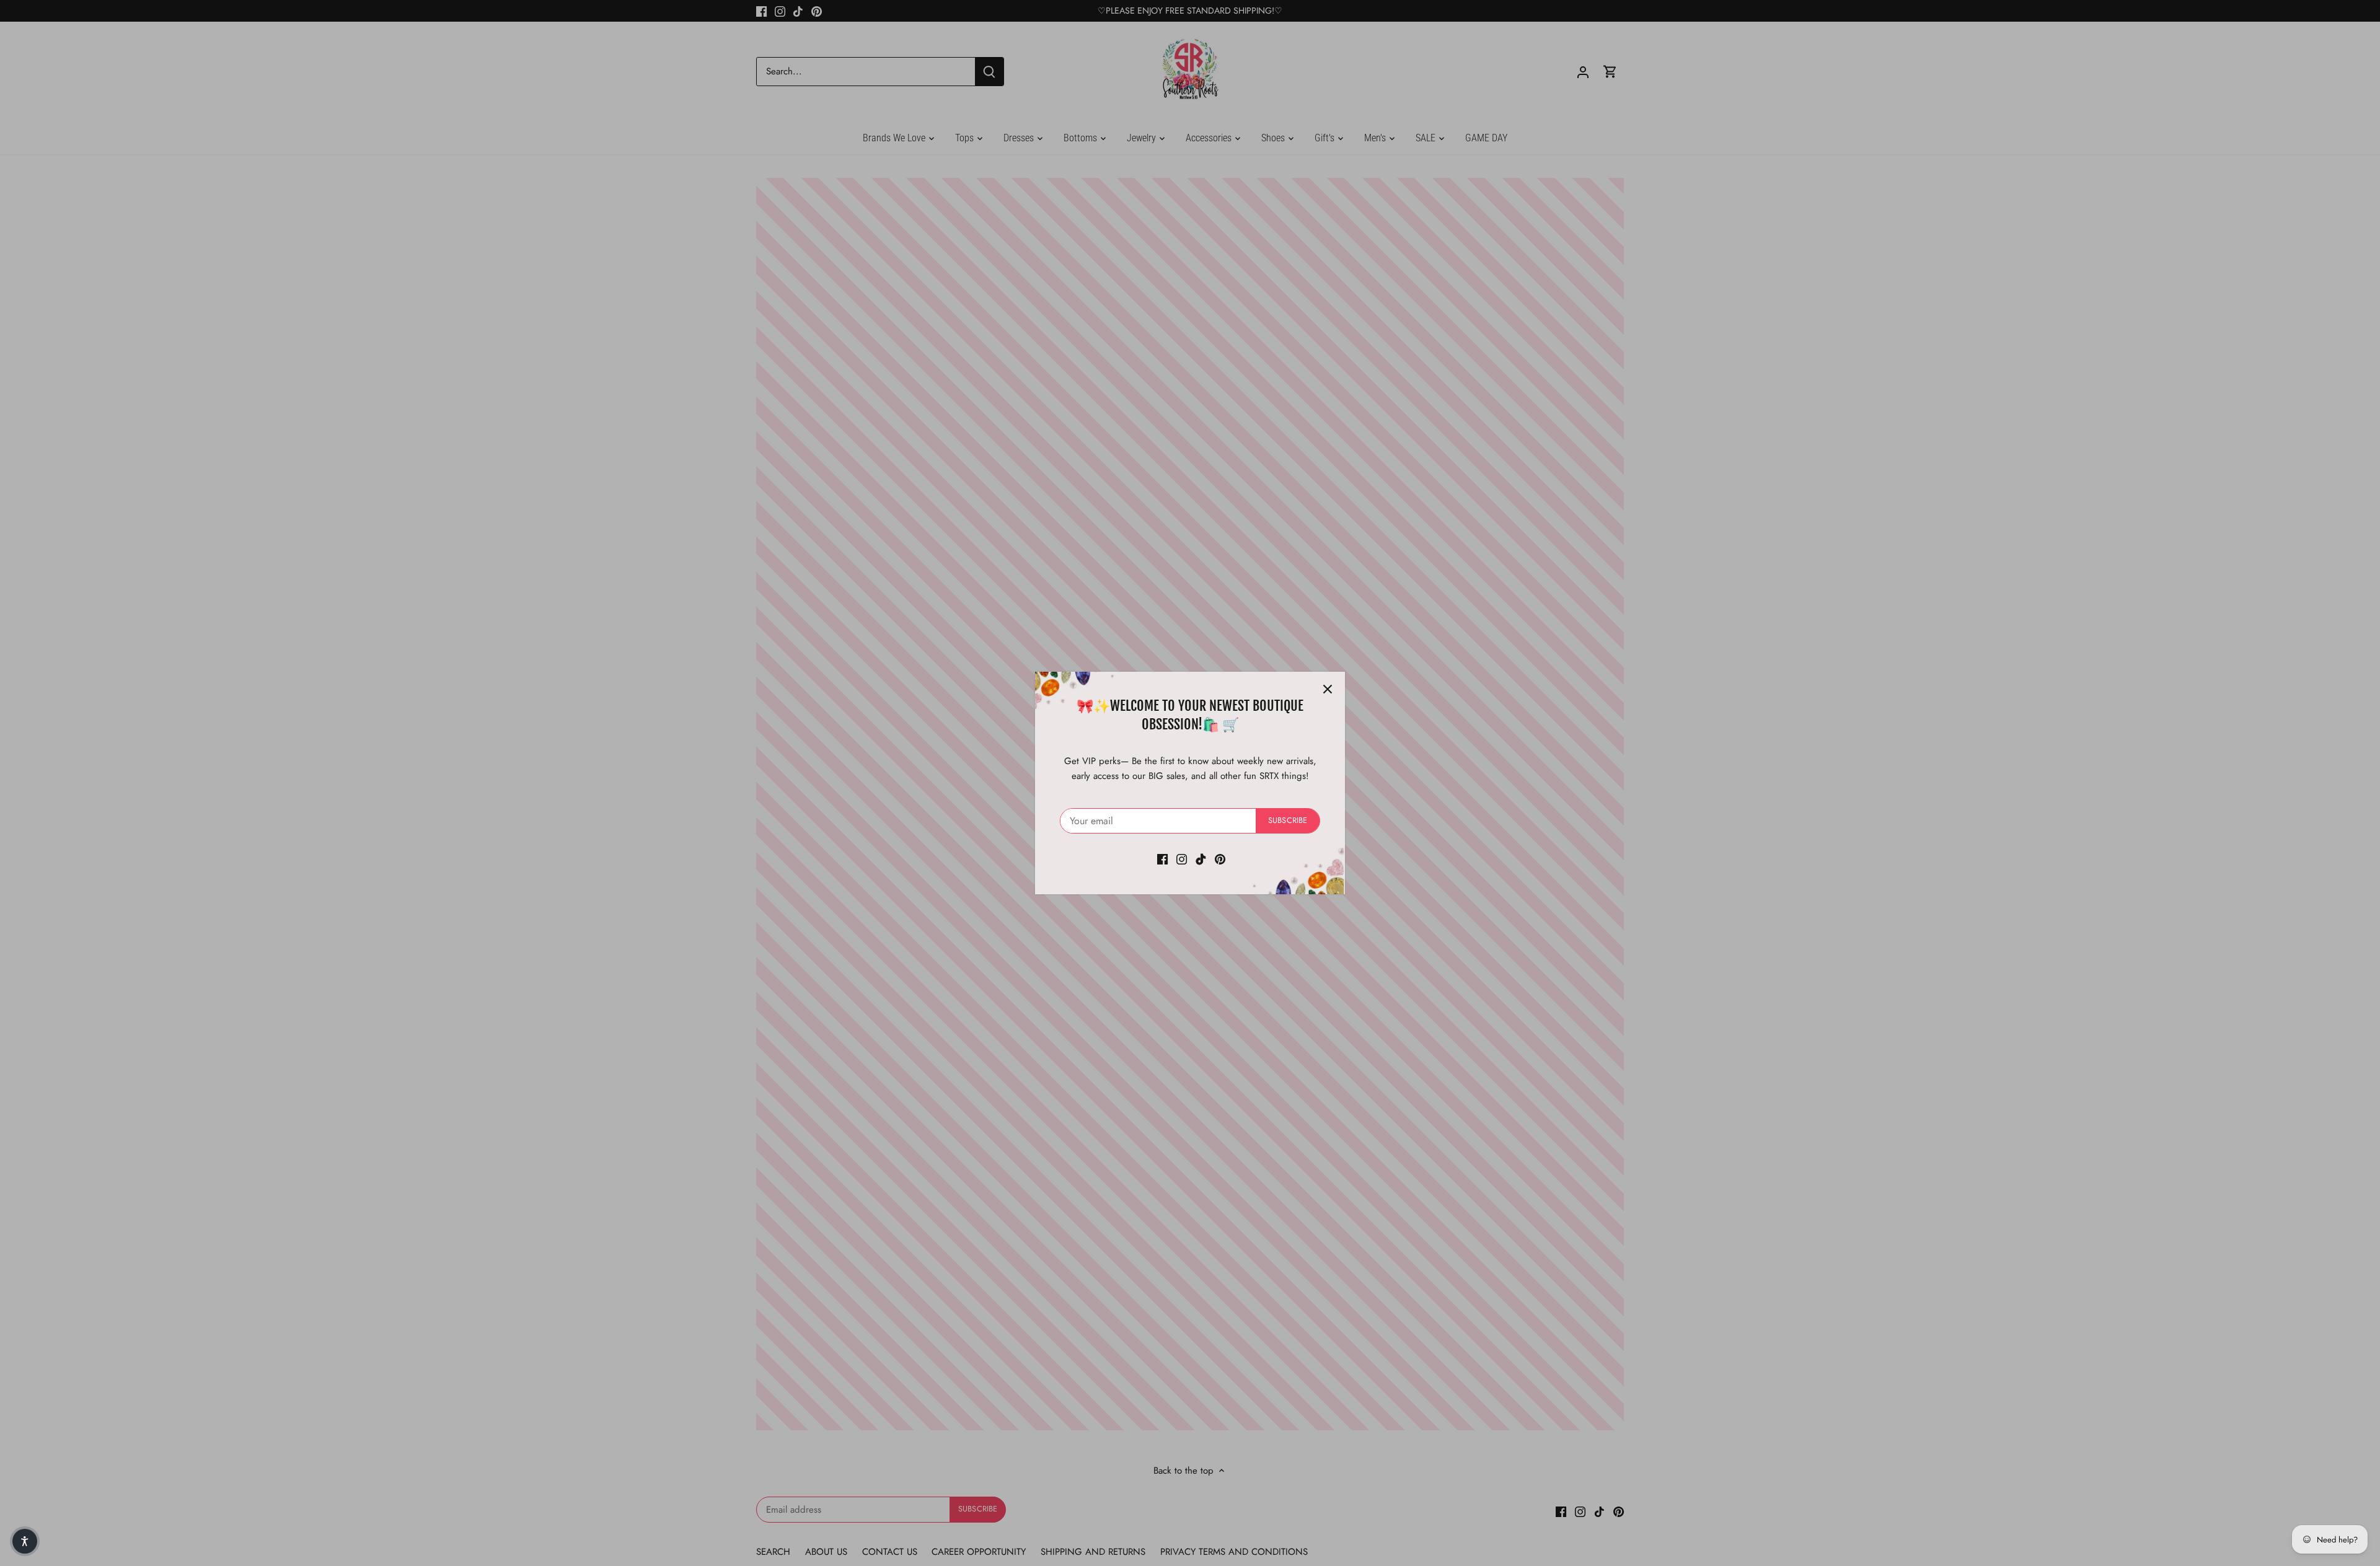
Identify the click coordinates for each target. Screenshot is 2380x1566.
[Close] (1328, 689)
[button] (25, 1541)
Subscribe (1288, 820)
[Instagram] (1182, 859)
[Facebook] (1162, 859)
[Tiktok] (1201, 859)
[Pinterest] (1220, 859)
